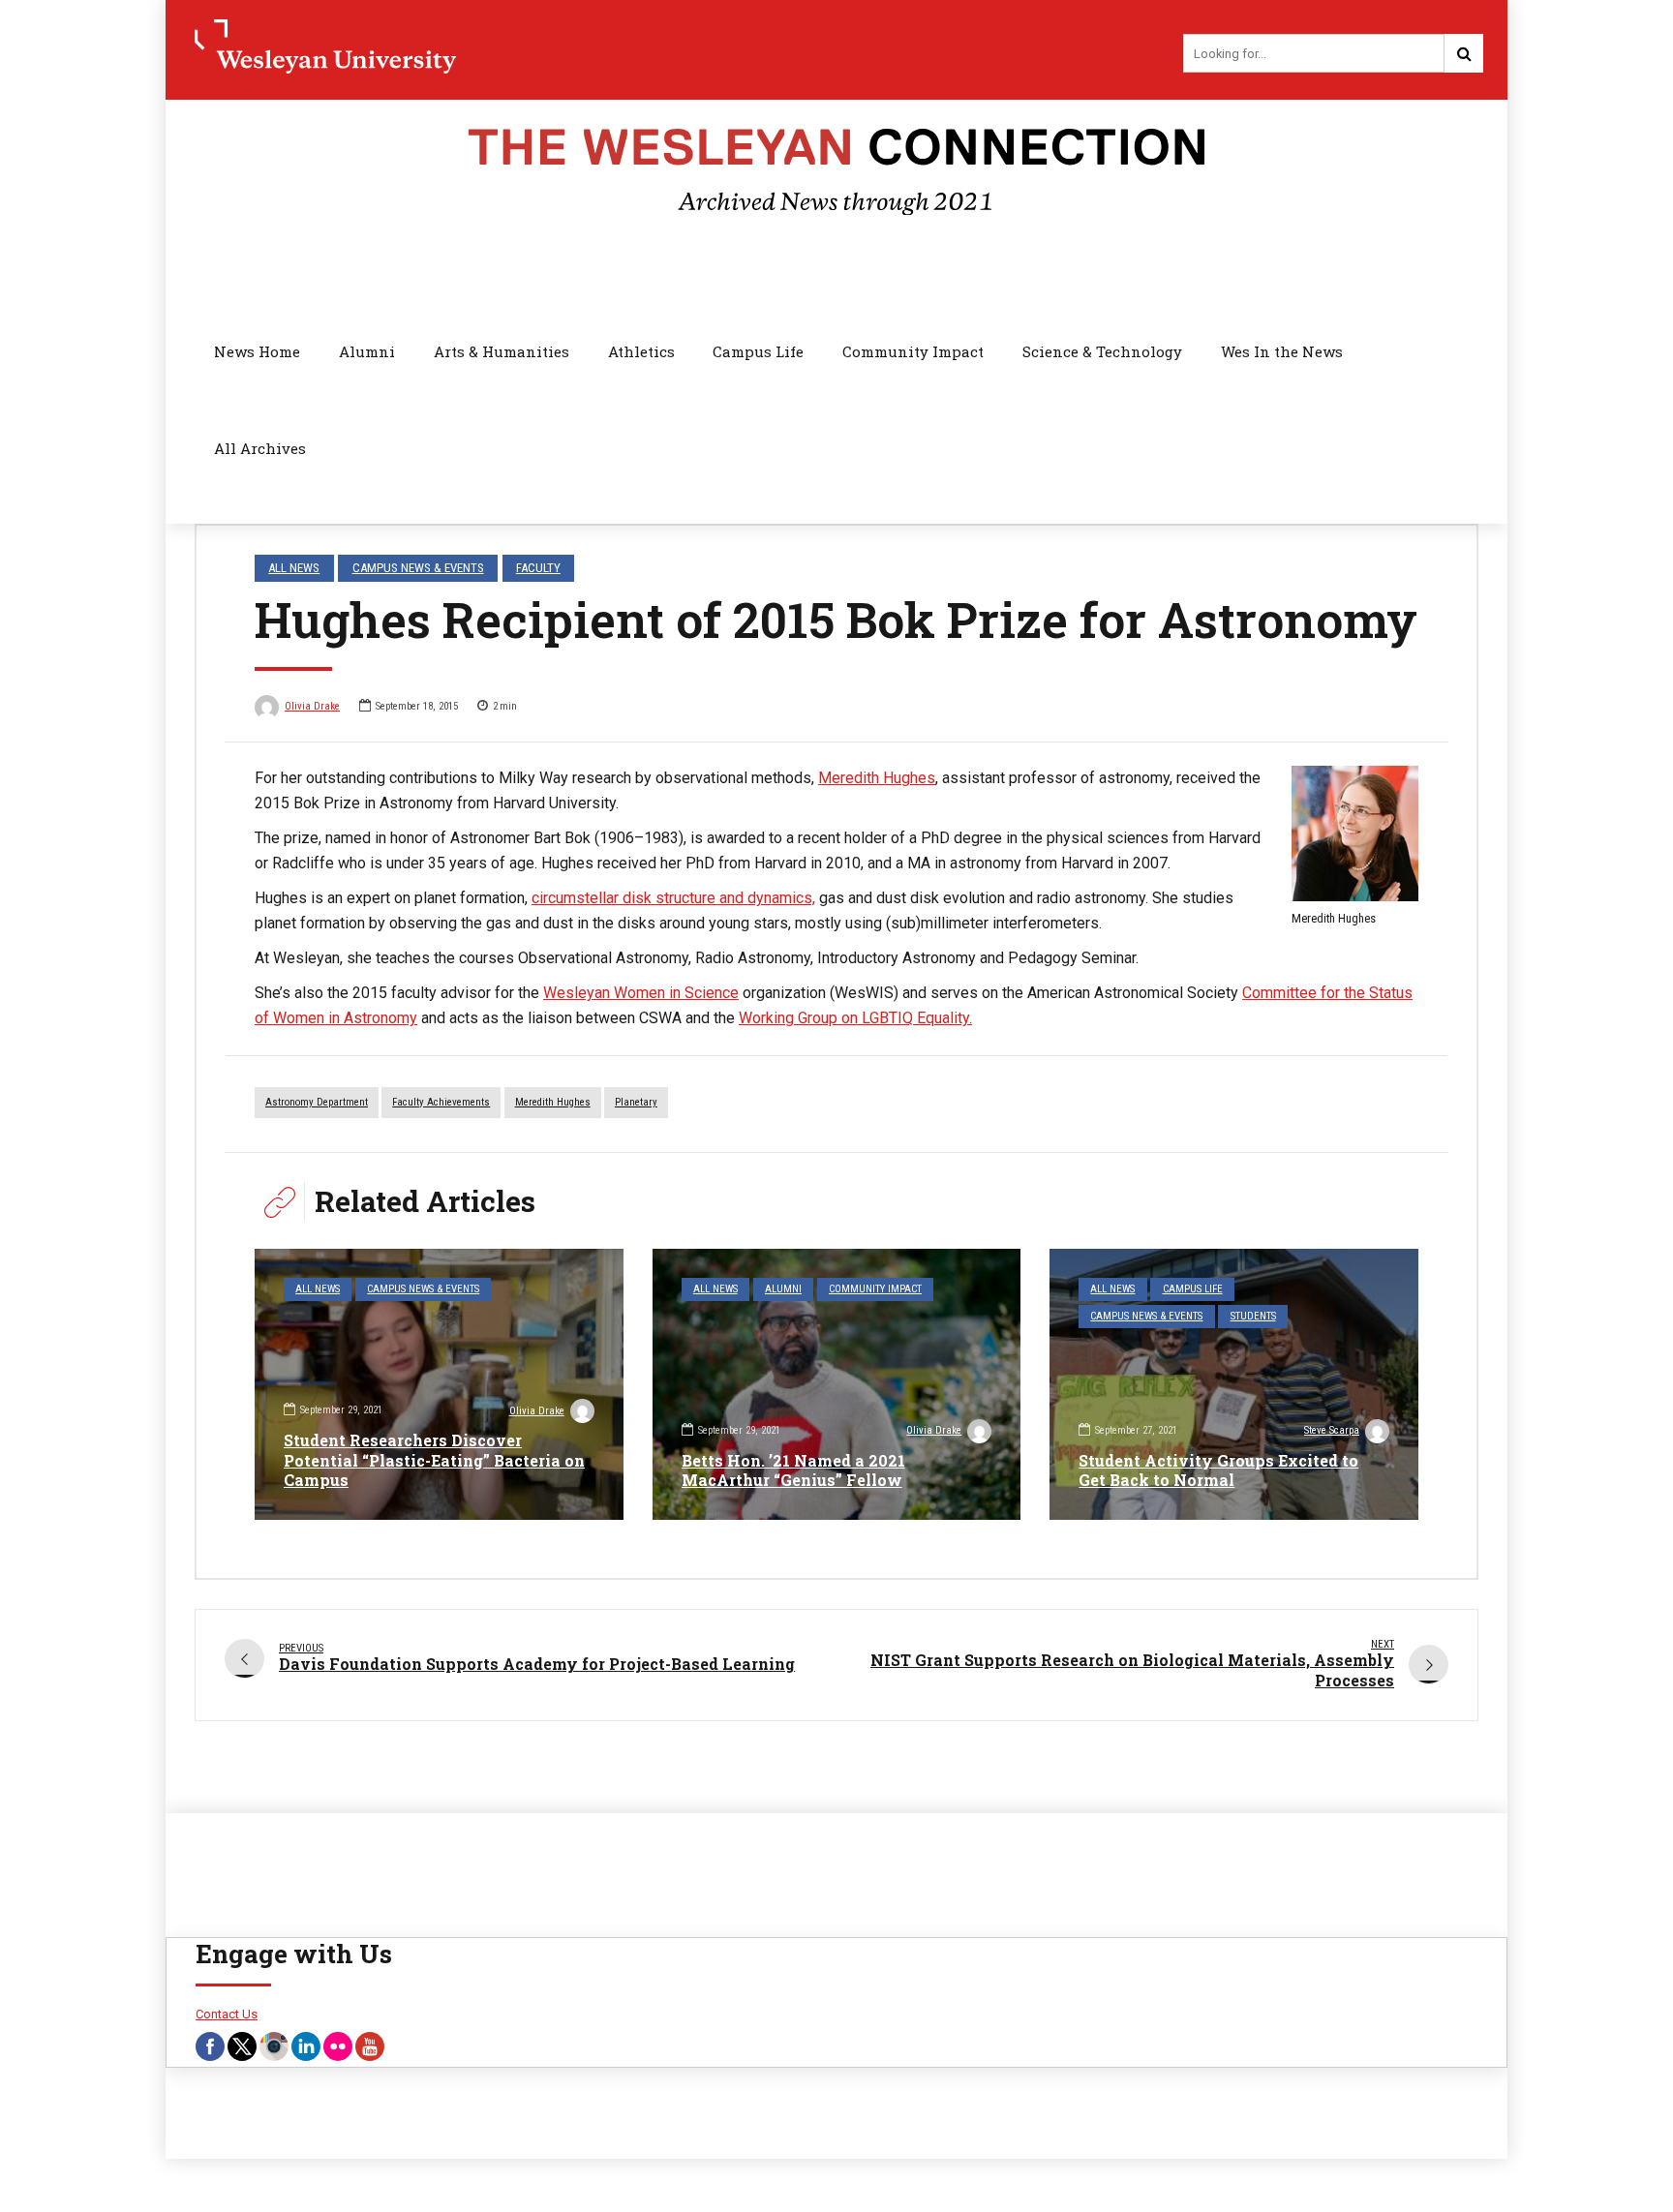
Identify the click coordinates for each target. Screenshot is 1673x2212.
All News (294, 568)
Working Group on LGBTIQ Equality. (855, 1018)
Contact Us (227, 2014)
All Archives (260, 448)
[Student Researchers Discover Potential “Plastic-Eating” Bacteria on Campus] (439, 1384)
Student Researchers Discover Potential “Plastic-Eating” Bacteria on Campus (434, 1460)
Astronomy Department (317, 1102)
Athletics (641, 351)
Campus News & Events (418, 568)
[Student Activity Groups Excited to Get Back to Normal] (1234, 1384)
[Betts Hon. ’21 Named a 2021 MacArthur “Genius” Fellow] (837, 1384)
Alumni (367, 351)
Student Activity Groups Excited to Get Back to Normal (1218, 1470)
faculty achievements (441, 1102)
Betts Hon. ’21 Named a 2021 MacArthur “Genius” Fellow (793, 1470)
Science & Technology (1102, 351)
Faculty (538, 568)
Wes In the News (1282, 351)
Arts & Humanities (502, 351)
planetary (636, 1102)
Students (1253, 1316)
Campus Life (758, 351)
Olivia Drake (312, 706)
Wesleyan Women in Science (641, 993)
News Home (257, 351)
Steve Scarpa (1332, 1430)
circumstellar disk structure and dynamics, (673, 898)
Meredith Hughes (877, 778)
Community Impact (913, 351)
